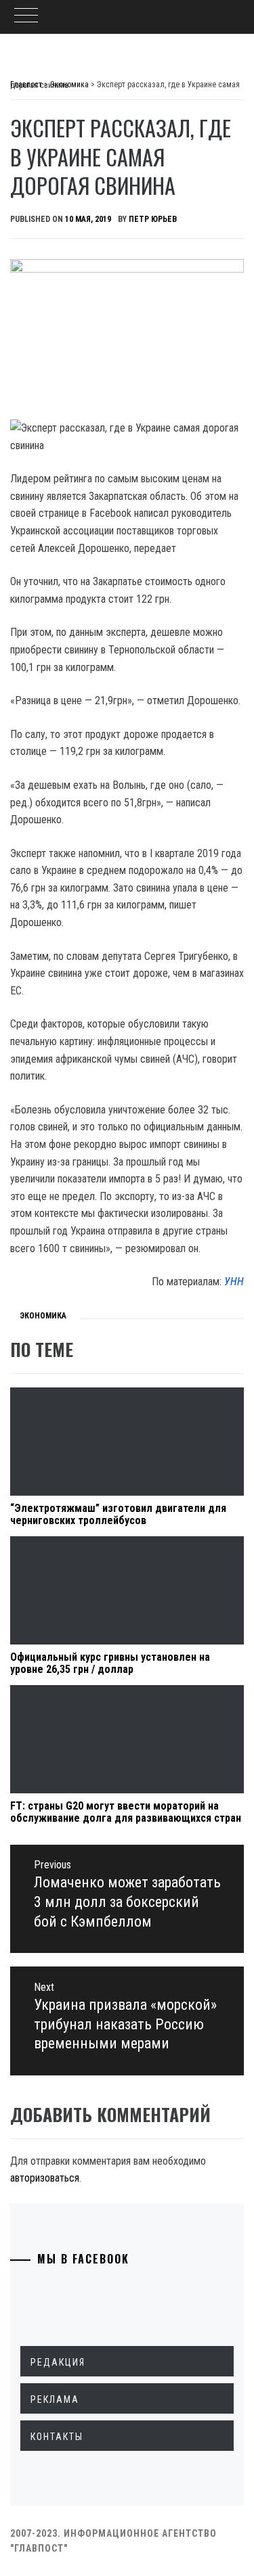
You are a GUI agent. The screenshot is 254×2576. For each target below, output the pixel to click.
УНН (234, 1282)
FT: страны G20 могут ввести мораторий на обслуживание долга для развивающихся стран (126, 1812)
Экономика (43, 1316)
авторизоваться (45, 2178)
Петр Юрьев (153, 219)
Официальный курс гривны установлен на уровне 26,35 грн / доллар (110, 1663)
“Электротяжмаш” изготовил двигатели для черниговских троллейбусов (118, 1514)
